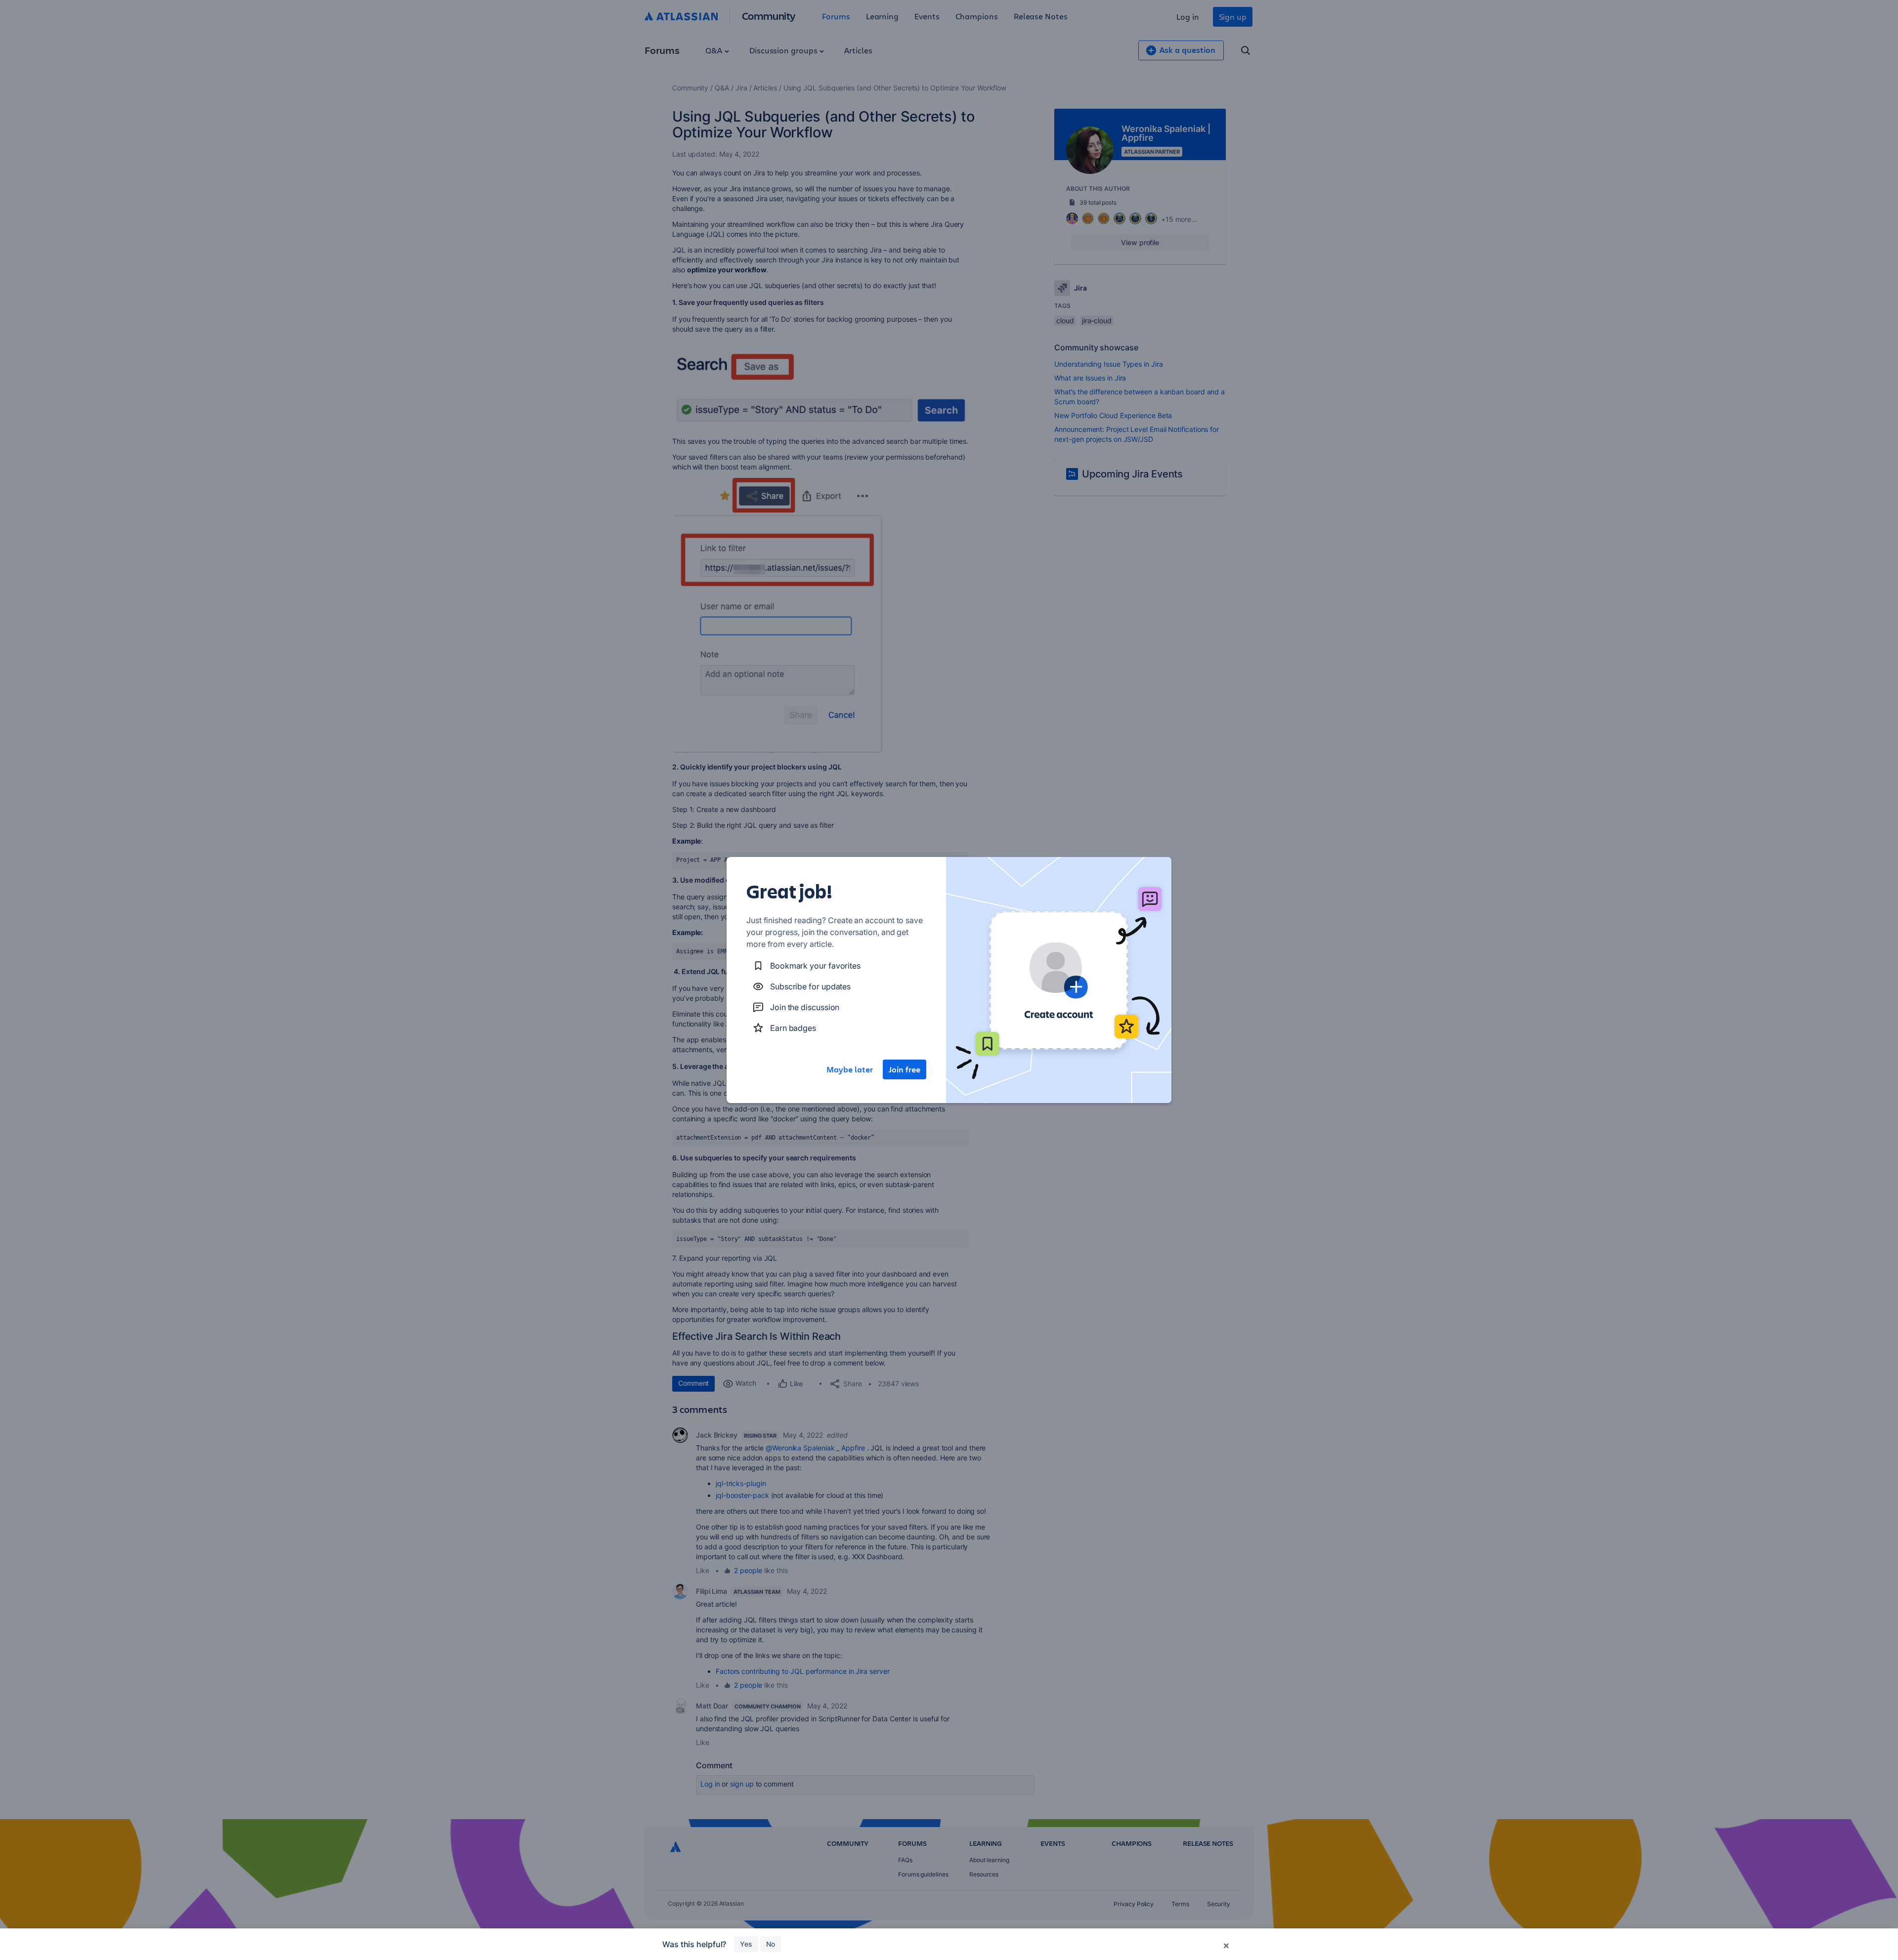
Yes (746, 1944)
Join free (905, 1069)
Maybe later (850, 1069)
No (771, 1944)
